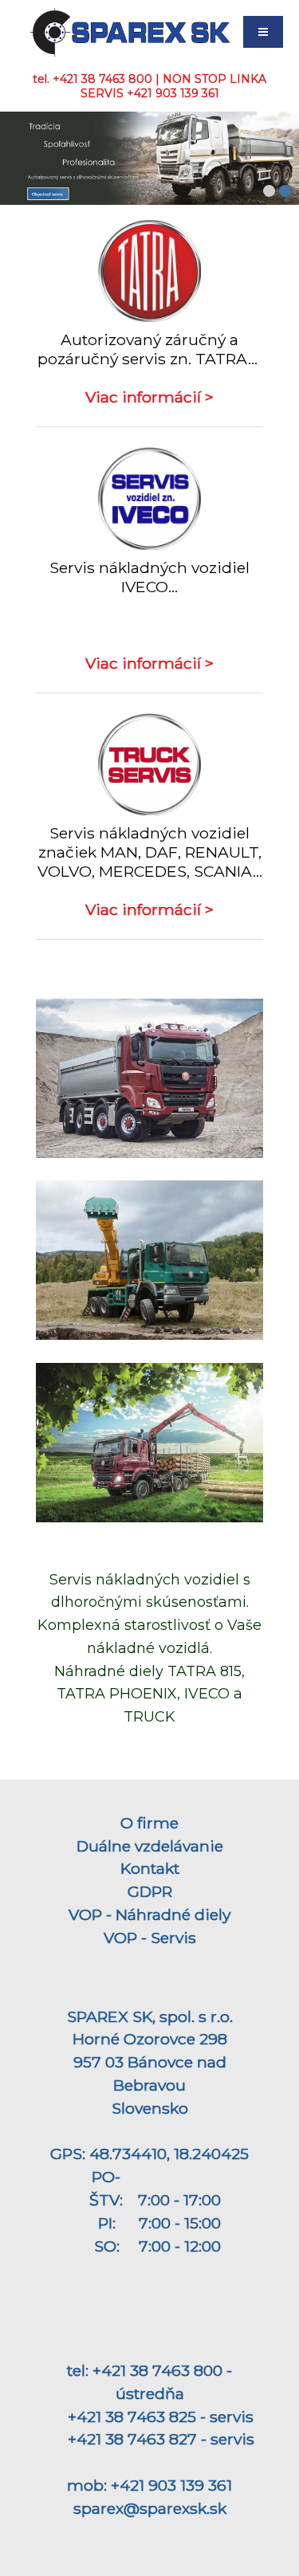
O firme (149, 1823)
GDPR (150, 1891)
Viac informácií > (149, 397)
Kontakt (150, 1868)
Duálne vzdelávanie (150, 1846)
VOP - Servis (150, 1938)
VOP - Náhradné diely (149, 1914)
